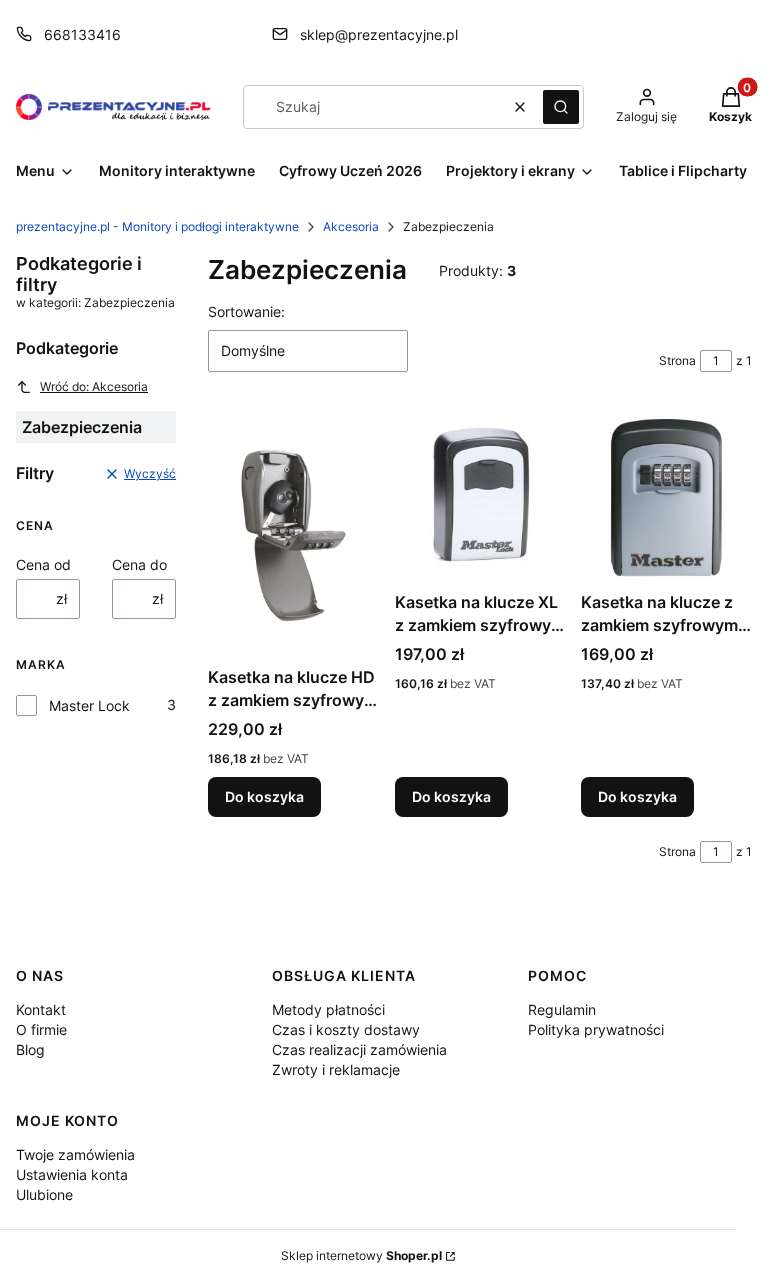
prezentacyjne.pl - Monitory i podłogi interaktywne (157, 226)
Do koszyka (264, 796)
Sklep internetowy (361, 1255)
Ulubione (44, 1194)
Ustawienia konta (72, 1174)
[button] (561, 107)
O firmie (41, 1029)
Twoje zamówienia (75, 1154)
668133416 (82, 34)
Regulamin (562, 1009)
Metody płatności (328, 1009)
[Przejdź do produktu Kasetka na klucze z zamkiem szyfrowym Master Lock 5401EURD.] (666, 497)
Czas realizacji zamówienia (359, 1049)
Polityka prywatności (596, 1029)
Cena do (139, 564)
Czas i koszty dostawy (346, 1029)
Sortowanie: (246, 311)
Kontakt (41, 1009)
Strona (677, 360)
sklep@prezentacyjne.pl (379, 34)
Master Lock (89, 705)
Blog (30, 1049)
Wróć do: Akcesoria (94, 386)
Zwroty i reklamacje (336, 1069)
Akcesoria (351, 226)
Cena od (43, 564)
